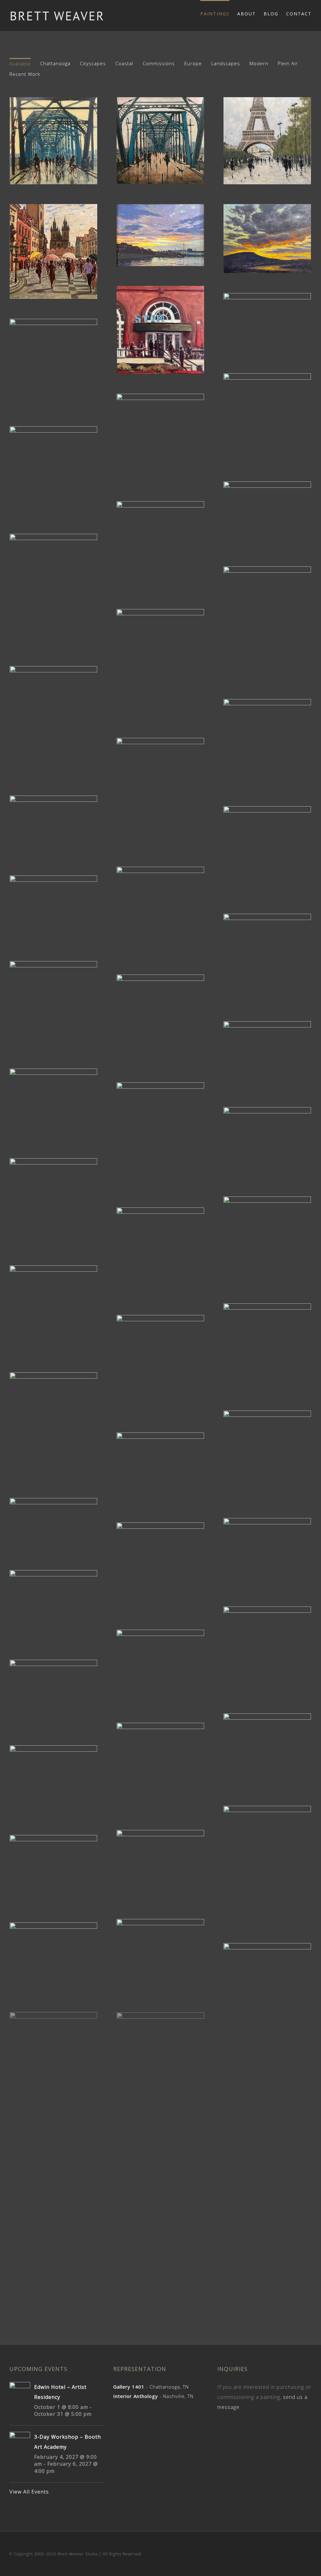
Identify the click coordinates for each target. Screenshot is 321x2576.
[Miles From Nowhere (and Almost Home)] (54, 1957)
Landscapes (226, 63)
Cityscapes (93, 63)
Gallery (54, 135)
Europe (193, 63)
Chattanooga (55, 63)
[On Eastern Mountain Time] (160, 1018)
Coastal (124, 63)
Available (20, 64)
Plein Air (288, 63)
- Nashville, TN (153, 2396)
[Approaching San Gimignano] (54, 1103)
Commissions (159, 63)
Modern (259, 63)
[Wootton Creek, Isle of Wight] (160, 545)
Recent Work (25, 74)
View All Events (29, 2492)
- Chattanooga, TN (151, 2387)
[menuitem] (219, 13)
